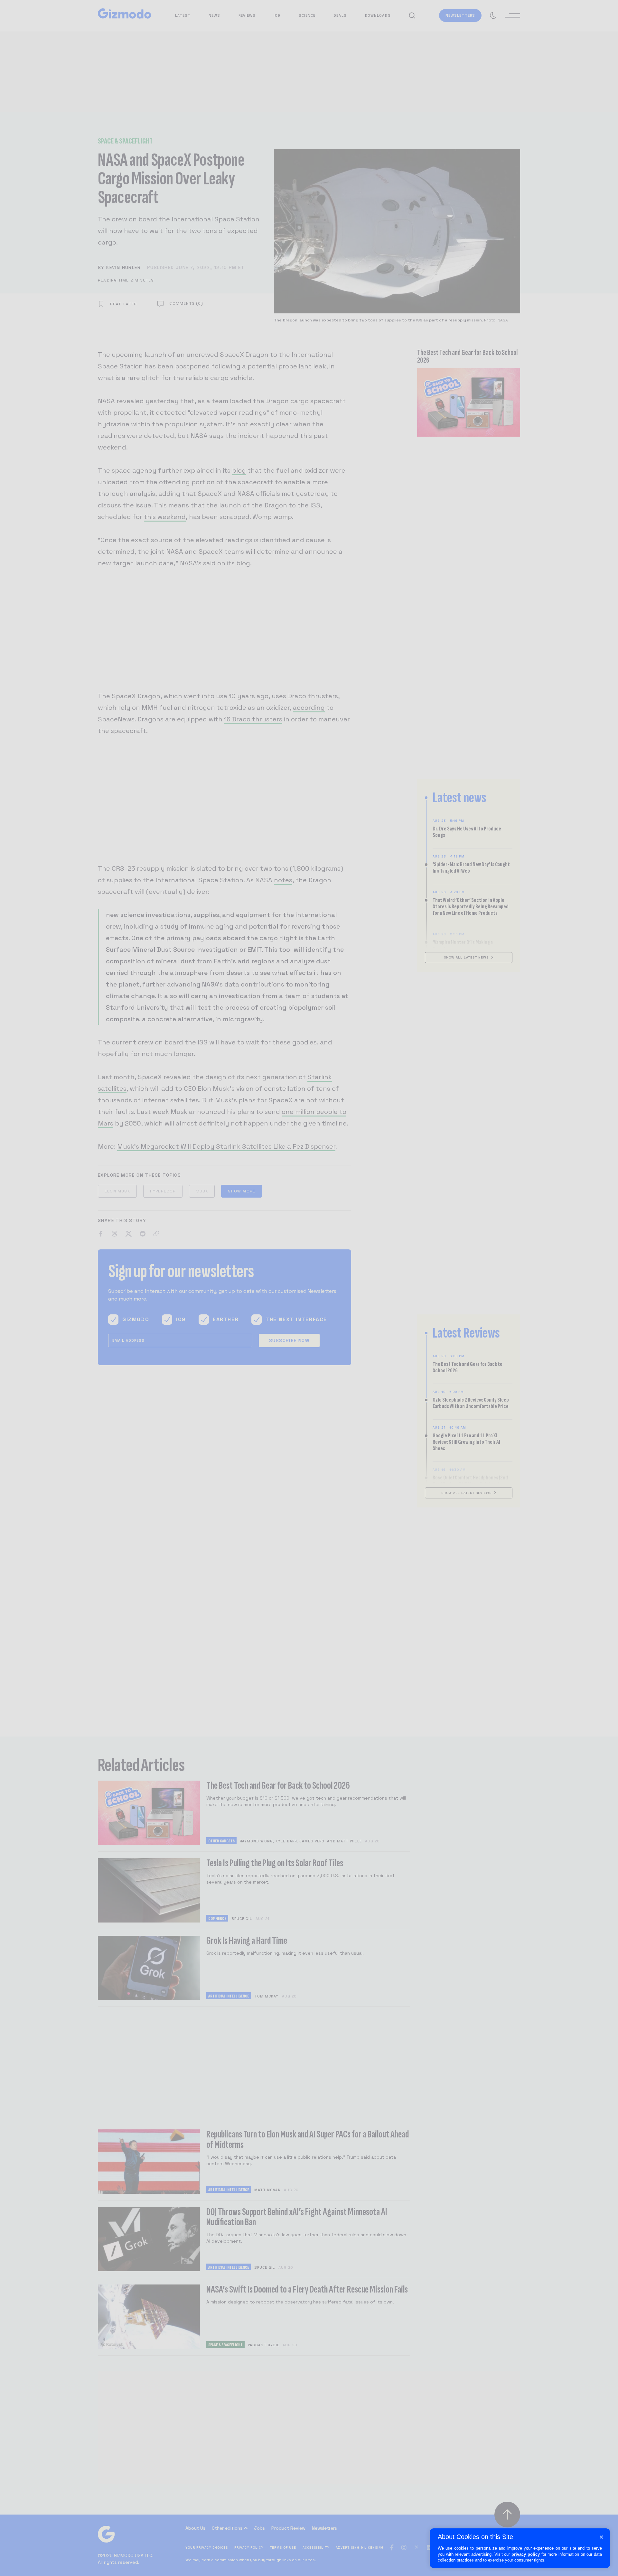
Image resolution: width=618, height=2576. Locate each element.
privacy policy (526, 2554)
